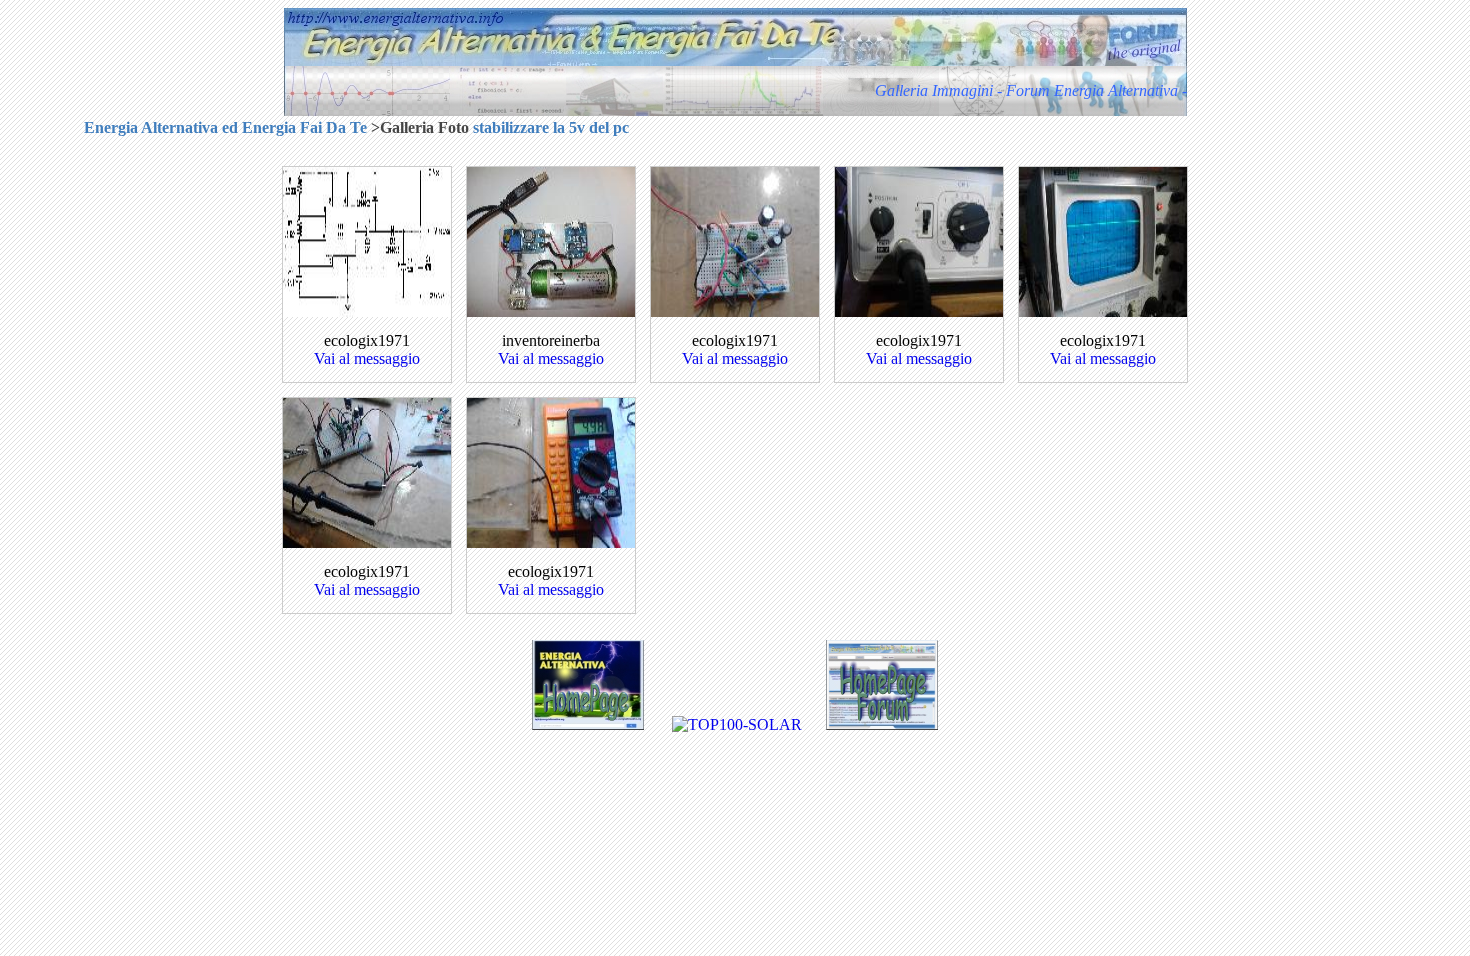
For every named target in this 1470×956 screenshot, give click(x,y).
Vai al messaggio (367, 358)
